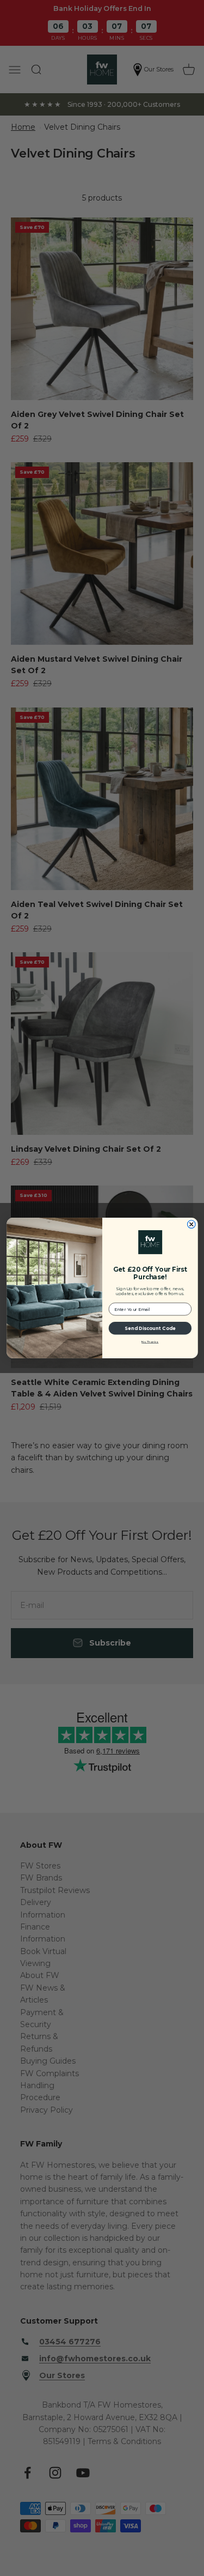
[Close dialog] (191, 1224)
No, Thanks (150, 1342)
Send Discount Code (150, 1329)
